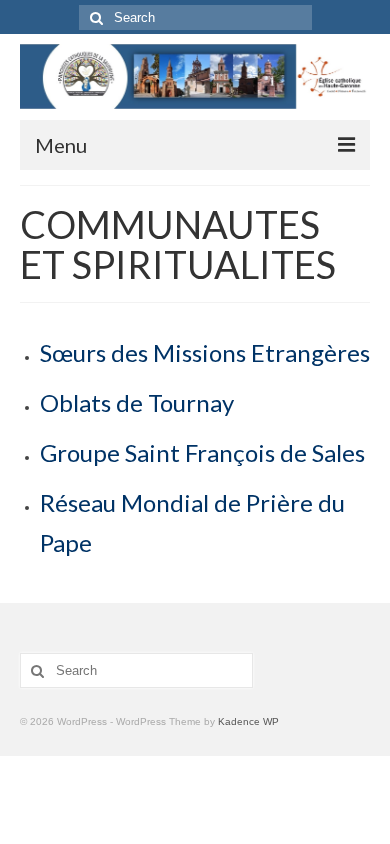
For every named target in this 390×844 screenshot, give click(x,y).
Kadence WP (248, 721)
